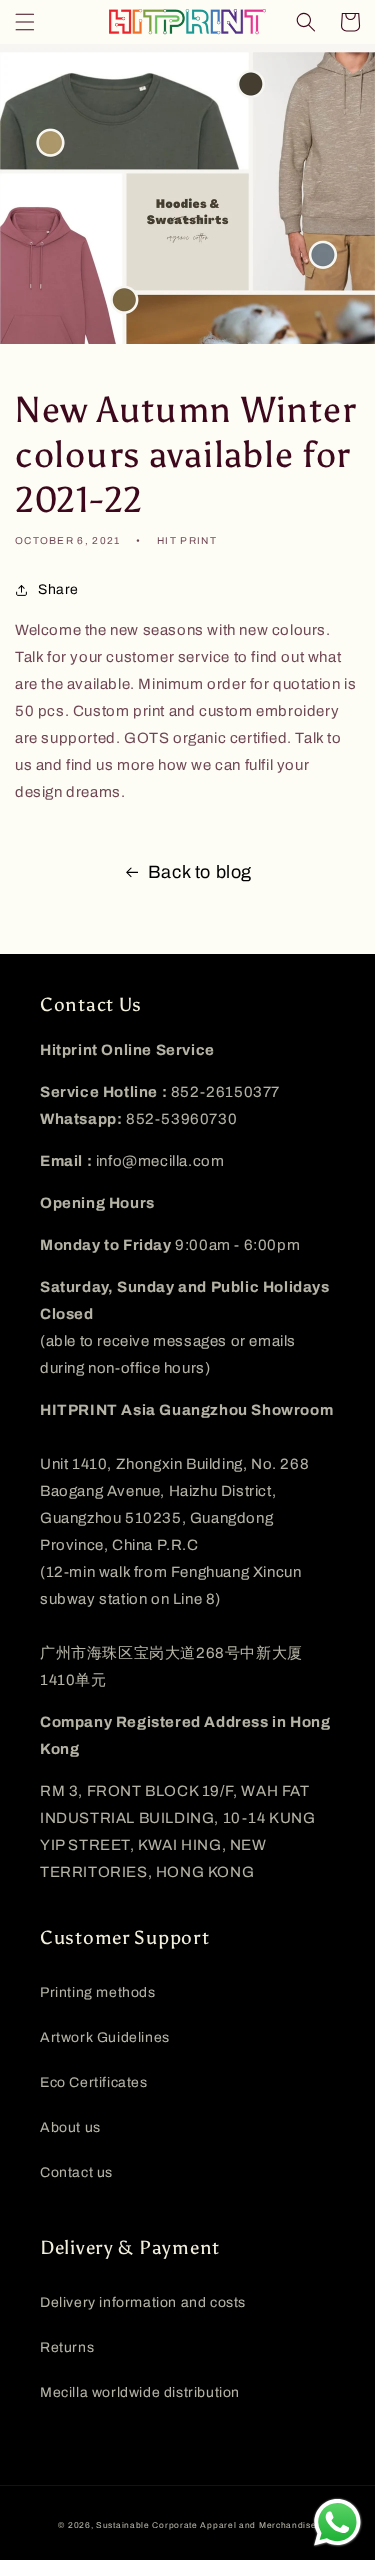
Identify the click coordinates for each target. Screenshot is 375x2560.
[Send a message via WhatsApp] (337, 2522)
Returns (67, 2347)
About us (70, 2127)
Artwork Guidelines (105, 2037)
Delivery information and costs (143, 2302)
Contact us (76, 2172)
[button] (25, 22)
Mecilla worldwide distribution (140, 2392)
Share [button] (58, 589)
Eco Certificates (94, 2082)
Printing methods (98, 1992)
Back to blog (200, 872)
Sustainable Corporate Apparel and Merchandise (206, 2525)
